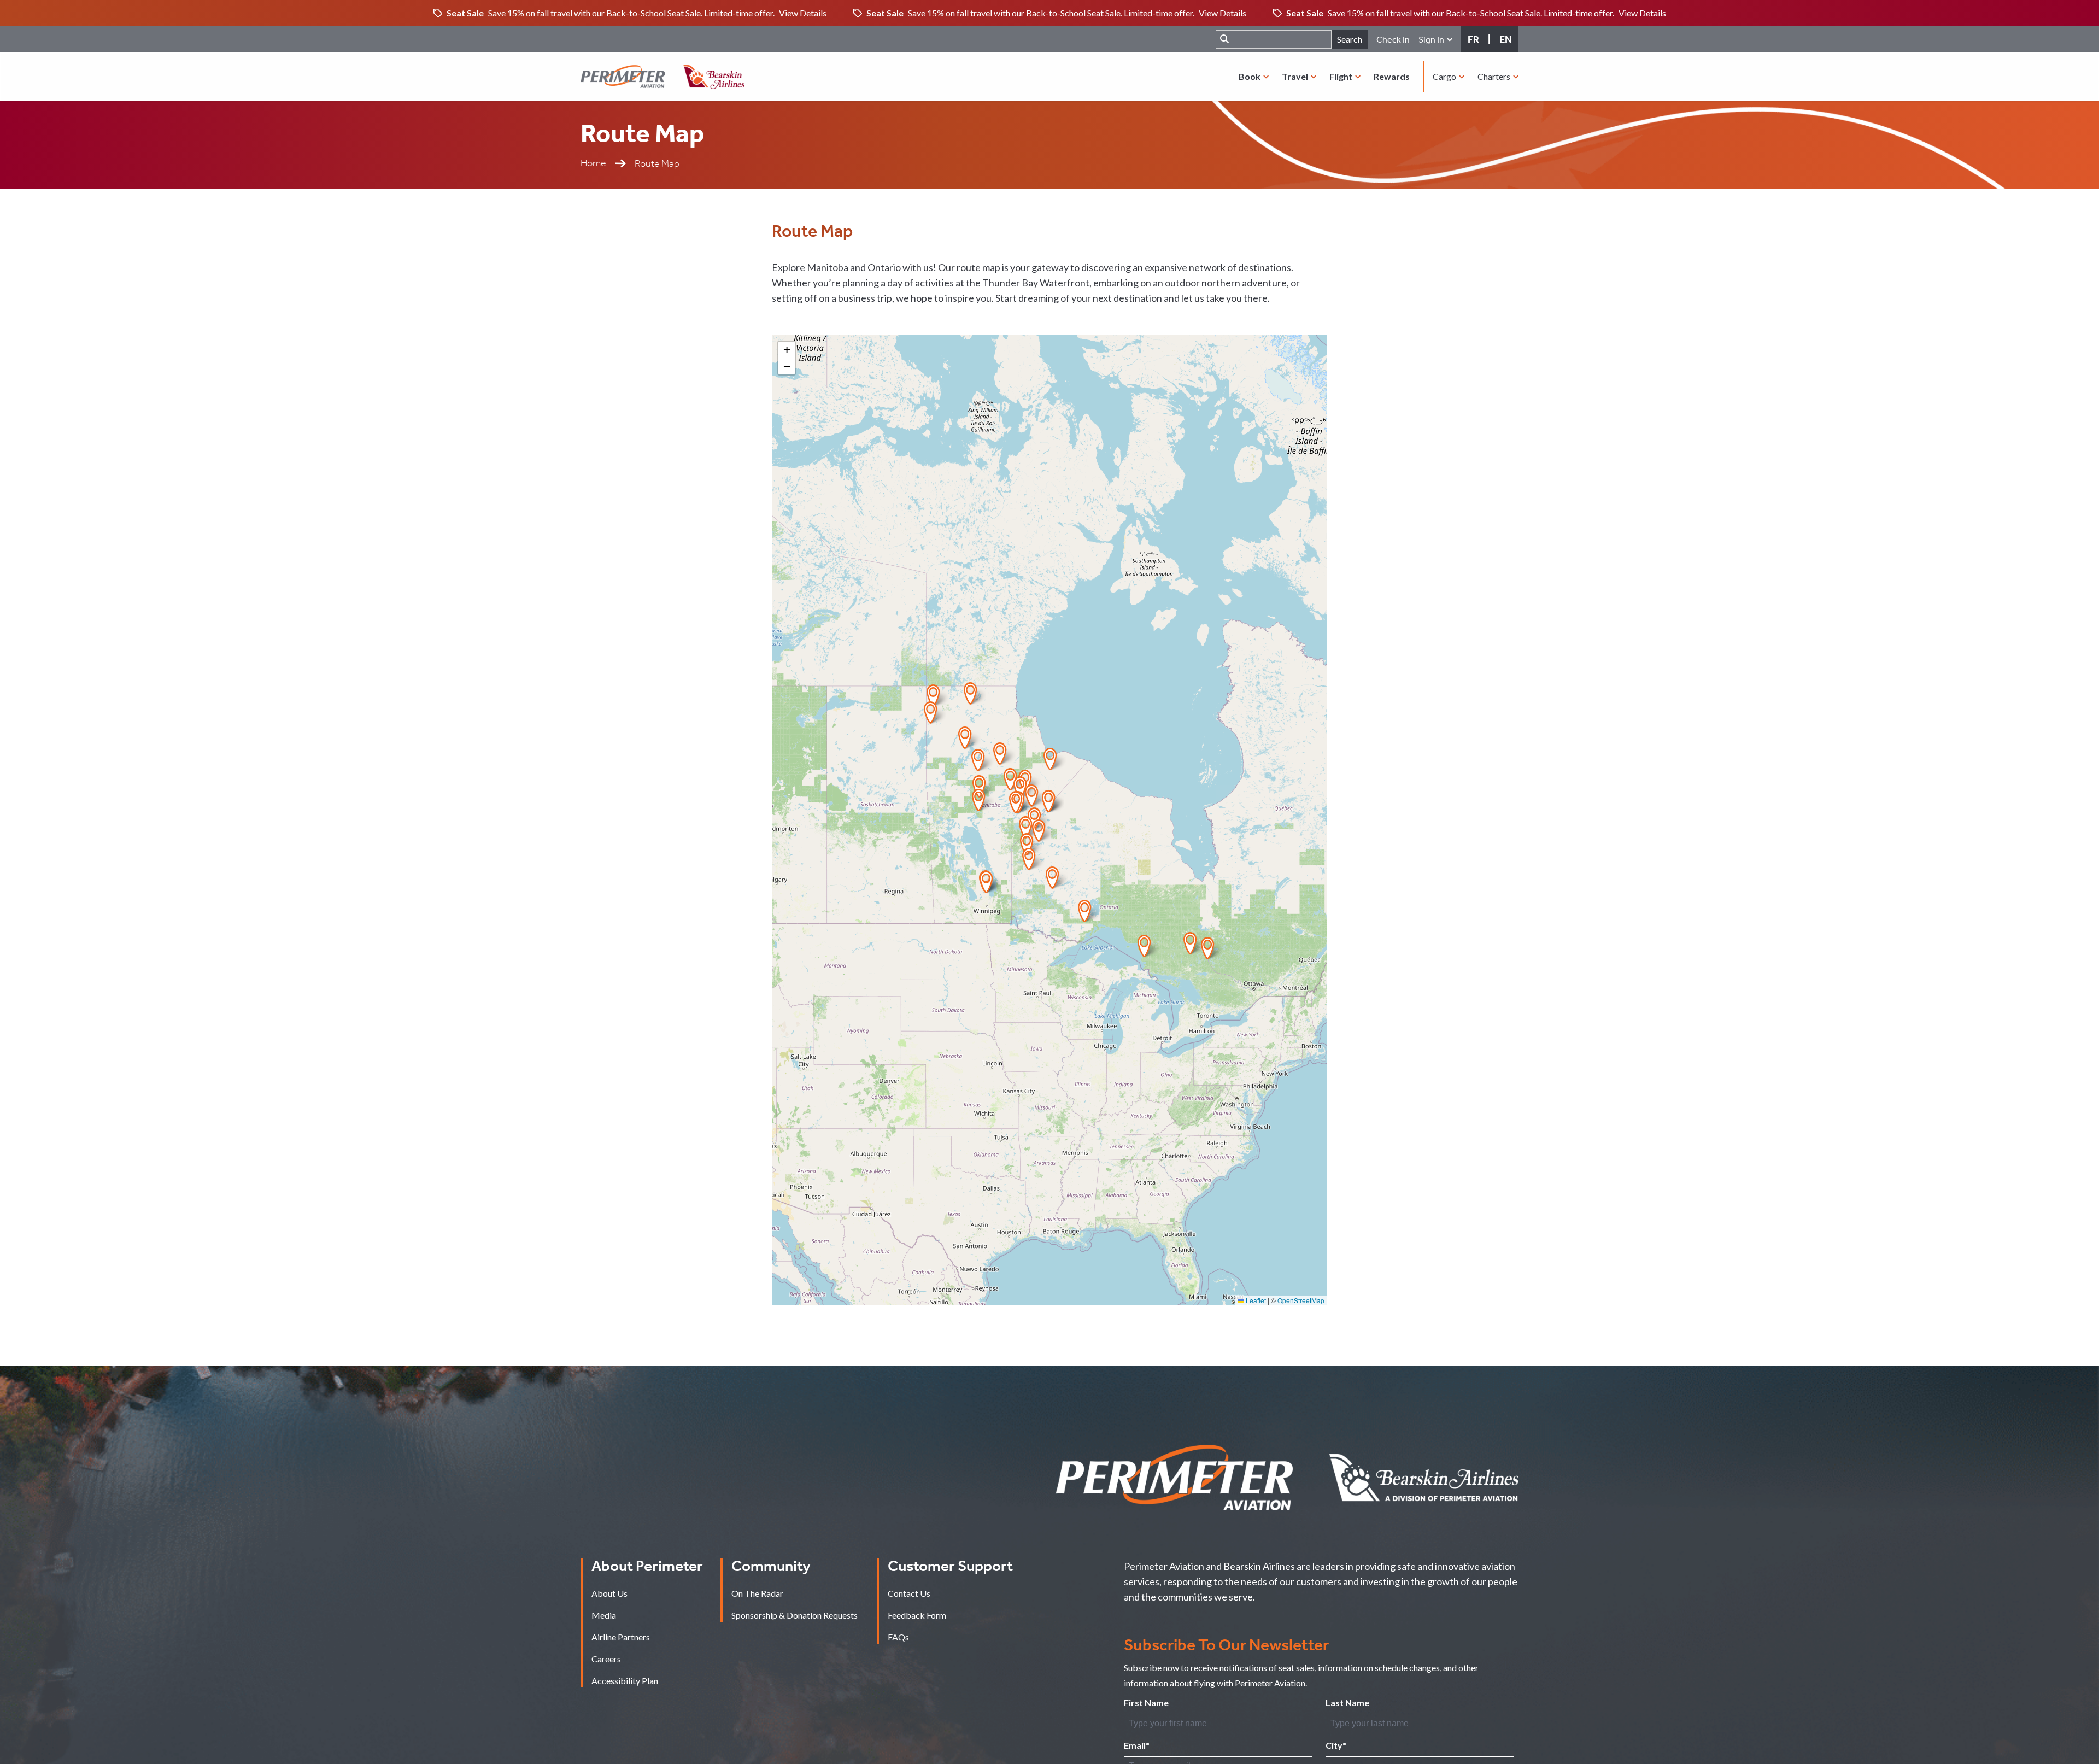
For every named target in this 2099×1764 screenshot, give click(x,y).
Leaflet (1255, 1300)
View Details (803, 13)
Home (593, 163)
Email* (1137, 1745)
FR (1473, 39)
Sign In (1432, 40)
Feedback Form (917, 1615)
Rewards (1392, 76)
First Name (1146, 1703)
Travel (1296, 76)
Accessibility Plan (625, 1681)
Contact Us (909, 1593)
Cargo (1445, 76)
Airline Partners (621, 1637)
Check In (1393, 40)
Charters (1495, 76)
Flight (1342, 76)
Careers (606, 1659)
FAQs (898, 1637)
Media (604, 1615)
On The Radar (757, 1593)
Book (1250, 76)
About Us (609, 1593)
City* (1336, 1745)
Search (1350, 39)
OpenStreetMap (1301, 1300)
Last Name (1347, 1703)
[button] (931, 713)
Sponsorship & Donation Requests (795, 1615)
